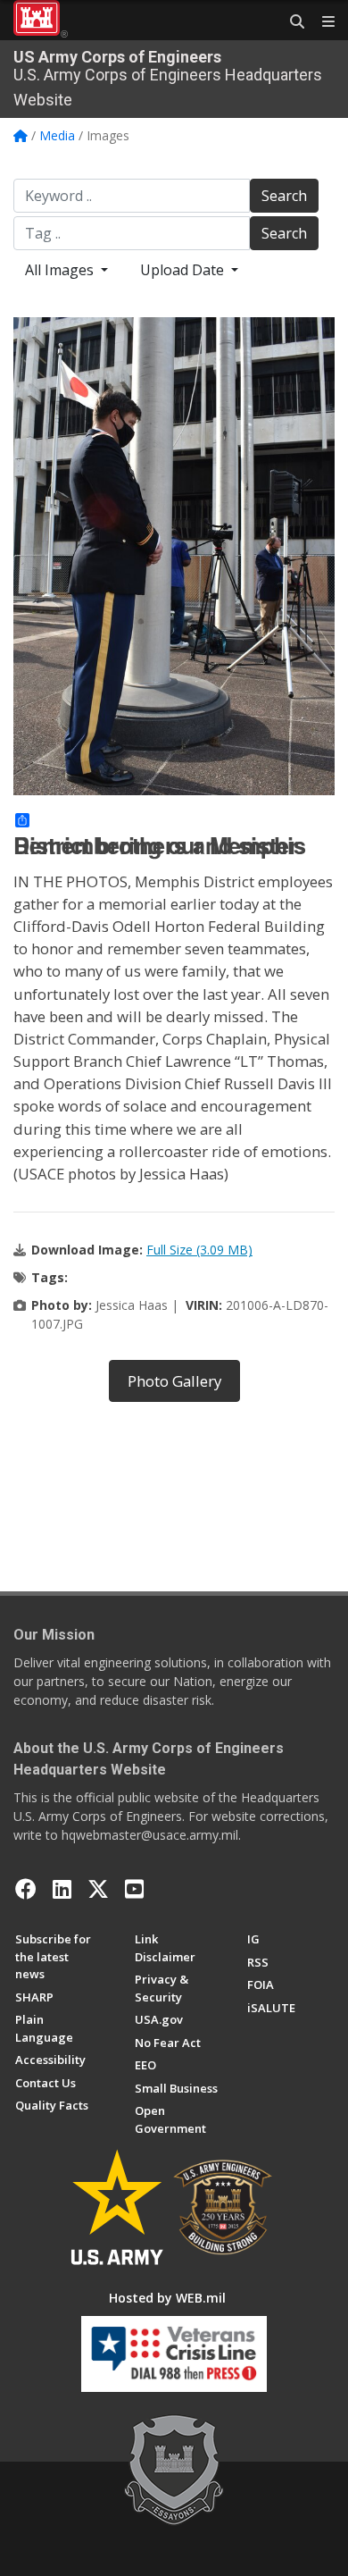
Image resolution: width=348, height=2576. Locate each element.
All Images (61, 270)
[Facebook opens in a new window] (26, 1889)
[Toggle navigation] (321, 22)
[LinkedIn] (62, 1889)
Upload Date (184, 270)
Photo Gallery (174, 1381)
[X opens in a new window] (98, 1889)
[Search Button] (291, 22)
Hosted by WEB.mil (167, 2298)
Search (284, 196)
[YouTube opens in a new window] (134, 1889)
